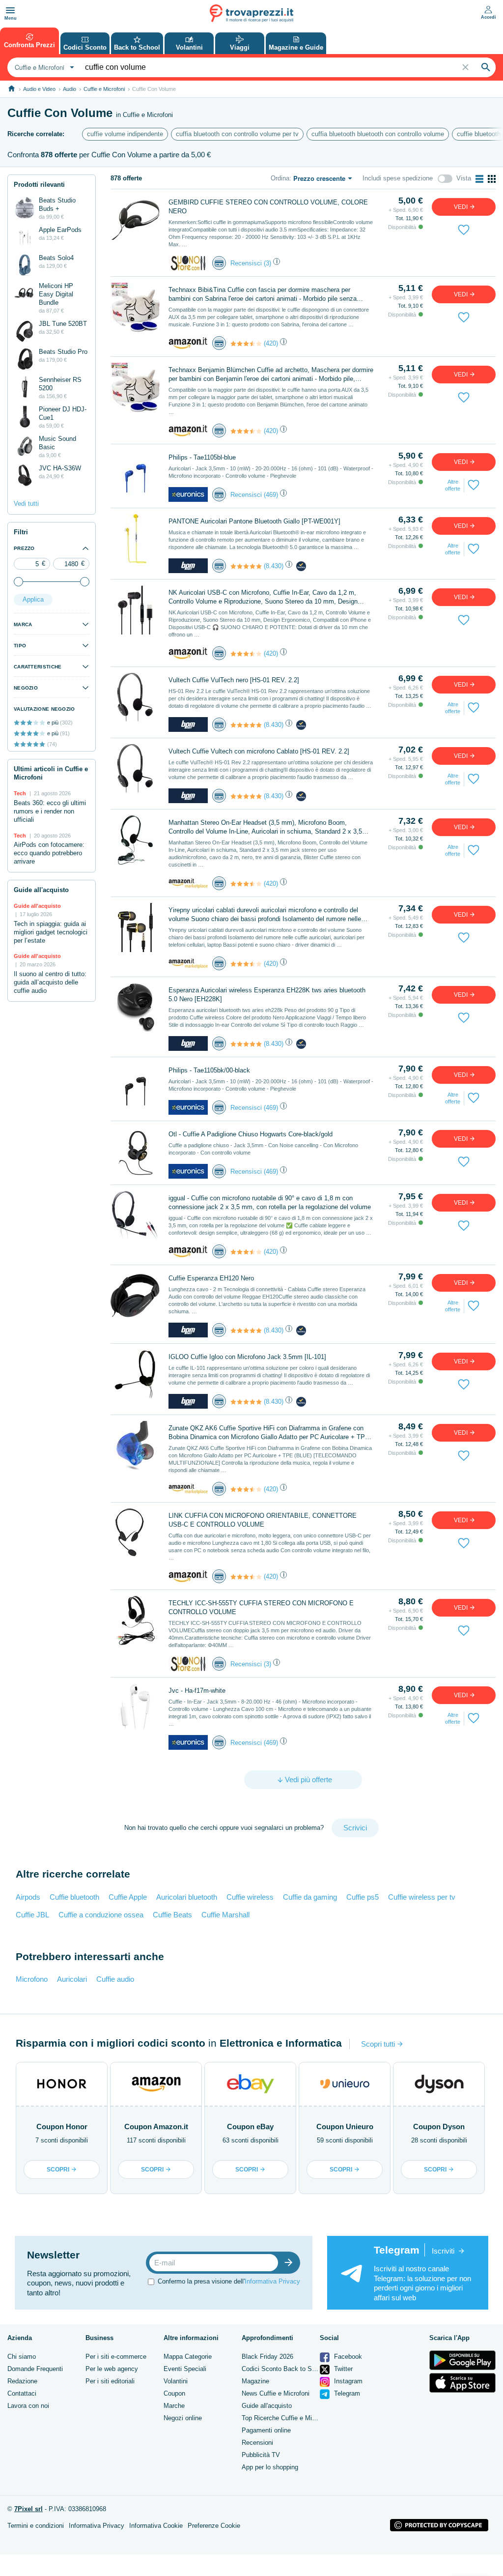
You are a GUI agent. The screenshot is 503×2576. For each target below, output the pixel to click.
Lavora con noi (28, 2406)
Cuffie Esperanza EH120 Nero (211, 1278)
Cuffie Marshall (225, 1915)
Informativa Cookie (156, 2526)
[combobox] (43, 67)
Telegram (346, 2393)
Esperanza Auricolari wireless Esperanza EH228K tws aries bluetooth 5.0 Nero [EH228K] (267, 995)
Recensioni (257, 2443)
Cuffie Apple (128, 1897)
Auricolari (72, 1979)
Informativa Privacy (272, 2281)
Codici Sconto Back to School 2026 (292, 2369)
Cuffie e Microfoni (104, 89)
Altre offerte (453, 485)
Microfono (32, 1979)
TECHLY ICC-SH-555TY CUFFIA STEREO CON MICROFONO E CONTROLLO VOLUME (261, 1607)
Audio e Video (39, 89)
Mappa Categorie (188, 2357)
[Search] (486, 67)
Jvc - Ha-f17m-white (197, 1691)
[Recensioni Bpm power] (246, 566)
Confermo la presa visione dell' (229, 2281)
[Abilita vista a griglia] (492, 179)
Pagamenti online (266, 2430)
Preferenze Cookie (214, 2526)
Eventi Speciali (185, 2369)
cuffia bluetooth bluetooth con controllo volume (378, 134)
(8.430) (274, 566)
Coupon (174, 2393)
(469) (271, 495)
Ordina (280, 178)
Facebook (347, 2357)
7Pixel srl (28, 2509)
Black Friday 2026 (267, 2357)
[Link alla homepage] (12, 89)
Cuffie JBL (32, 1915)
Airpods (28, 1897)
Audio (70, 89)
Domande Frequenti (35, 2369)
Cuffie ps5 (363, 1897)
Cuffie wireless (250, 1897)
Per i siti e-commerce (116, 2357)
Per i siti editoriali (110, 2381)
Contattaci (22, 2393)
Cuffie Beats (172, 1915)
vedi (461, 207)
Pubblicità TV (261, 2455)
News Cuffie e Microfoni (276, 2393)
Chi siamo (22, 2357)
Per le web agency (112, 2369)
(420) (271, 343)
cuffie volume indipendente (125, 134)
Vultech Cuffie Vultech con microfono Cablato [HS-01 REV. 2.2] (259, 751)
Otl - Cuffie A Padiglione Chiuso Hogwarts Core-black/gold (251, 1134)
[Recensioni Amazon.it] (246, 344)
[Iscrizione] (291, 2263)
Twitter (342, 2369)
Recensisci (246, 263)
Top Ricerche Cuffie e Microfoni (286, 2418)
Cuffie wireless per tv (422, 1897)
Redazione (22, 2381)
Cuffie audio (115, 1979)
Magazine (255, 2381)
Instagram (347, 2381)
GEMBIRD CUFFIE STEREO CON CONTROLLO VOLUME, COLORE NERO (268, 207)
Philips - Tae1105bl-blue (202, 457)
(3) (267, 263)
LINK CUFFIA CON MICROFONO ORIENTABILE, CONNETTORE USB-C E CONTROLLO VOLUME (263, 1520)
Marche (174, 2406)
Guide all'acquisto (267, 2406)
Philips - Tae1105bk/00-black (209, 1070)
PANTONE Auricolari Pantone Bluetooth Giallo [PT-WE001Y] (254, 521)
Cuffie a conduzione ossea (101, 1915)
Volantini (176, 2381)
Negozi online (183, 2418)
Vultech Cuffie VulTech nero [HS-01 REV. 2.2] (234, 680)
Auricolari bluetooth (187, 1897)
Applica (33, 599)
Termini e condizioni (36, 2526)
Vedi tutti (26, 504)
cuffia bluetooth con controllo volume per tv (237, 134)
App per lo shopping (270, 2467)
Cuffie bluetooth (74, 1897)
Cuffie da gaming (310, 1897)
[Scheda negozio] (188, 263)
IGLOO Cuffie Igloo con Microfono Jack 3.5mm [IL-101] (247, 1357)
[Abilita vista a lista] (479, 179)
